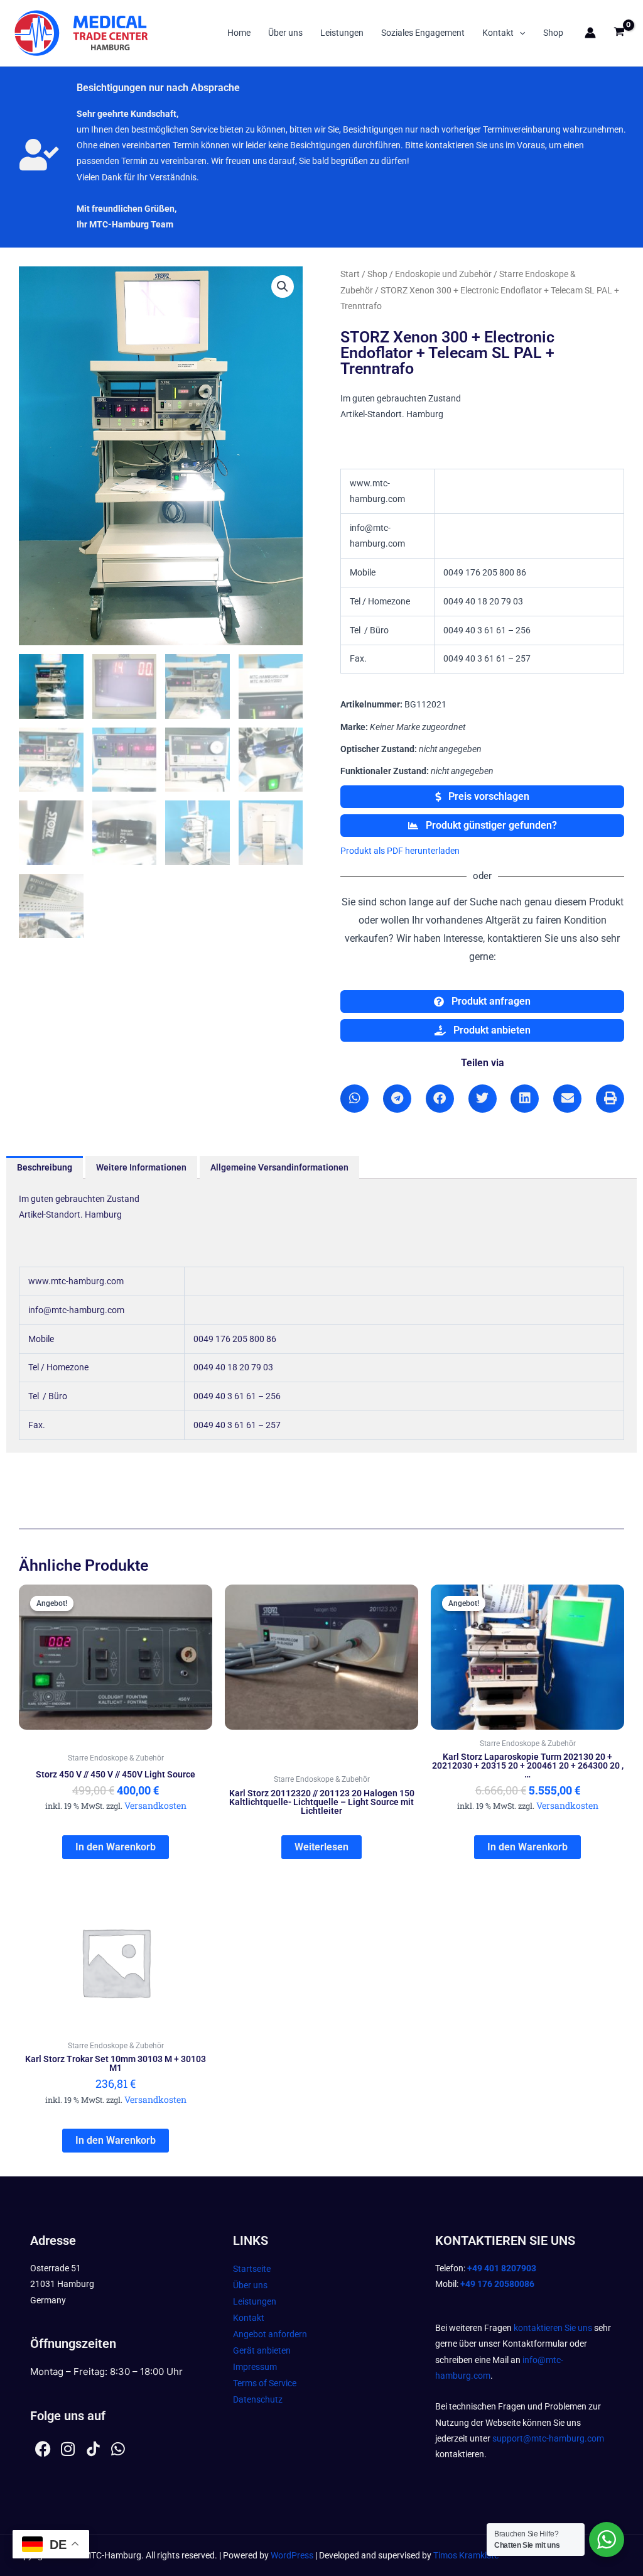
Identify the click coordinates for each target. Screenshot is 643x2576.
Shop (553, 33)
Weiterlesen (321, 1847)
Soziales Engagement (423, 33)
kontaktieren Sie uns (553, 2328)
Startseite (252, 2269)
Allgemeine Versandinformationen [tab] (279, 1167)
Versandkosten (155, 1805)
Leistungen (342, 33)
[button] (519, 33)
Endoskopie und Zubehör (443, 274)
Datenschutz (258, 2399)
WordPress (292, 2555)
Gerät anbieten (262, 2350)
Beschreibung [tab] (45, 1167)
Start (350, 274)
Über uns (285, 33)
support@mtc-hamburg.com (548, 2438)
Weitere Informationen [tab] (141, 1167)
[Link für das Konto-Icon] (590, 33)
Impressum (255, 2367)
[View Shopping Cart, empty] (619, 33)
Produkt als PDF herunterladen (400, 851)
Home (239, 33)
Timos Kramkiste (466, 2555)
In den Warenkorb (116, 1847)
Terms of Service (265, 2383)
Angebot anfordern (270, 2334)
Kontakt (498, 33)
